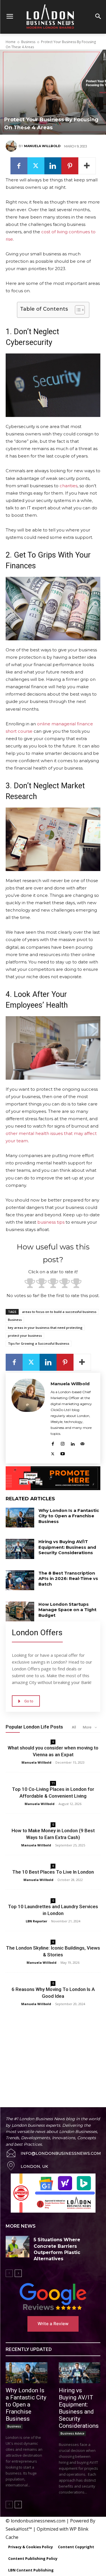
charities (69, 486)
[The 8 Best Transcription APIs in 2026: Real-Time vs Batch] (20, 1580)
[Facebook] (19, 166)
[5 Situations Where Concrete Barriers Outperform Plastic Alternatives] (18, 2246)
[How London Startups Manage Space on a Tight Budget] (20, 1611)
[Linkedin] (53, 166)
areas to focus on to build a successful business (59, 1312)
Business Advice (72, 2433)
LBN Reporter (36, 1921)
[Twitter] (36, 166)
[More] (87, 166)
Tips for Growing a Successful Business (39, 1343)
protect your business (25, 1335)
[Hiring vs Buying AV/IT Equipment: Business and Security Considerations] (20, 1549)
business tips (51, 1222)
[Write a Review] (53, 2297)
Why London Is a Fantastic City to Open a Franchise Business (69, 1516)
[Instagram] (63, 1443)
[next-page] (18, 2273)
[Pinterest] (70, 166)
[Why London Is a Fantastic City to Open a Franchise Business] (20, 1518)
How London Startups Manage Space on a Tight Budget (67, 1610)
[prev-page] (9, 2273)
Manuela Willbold (42, 146)
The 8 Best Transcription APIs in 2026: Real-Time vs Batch (68, 1579)
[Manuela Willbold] (12, 146)
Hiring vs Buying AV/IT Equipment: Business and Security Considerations (67, 1547)
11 (53, 1783)
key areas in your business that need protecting (45, 1328)
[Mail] (82, 1443)
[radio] (30, 1284)
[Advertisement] (53, 2050)
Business (28, 42)
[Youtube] (63, 1453)
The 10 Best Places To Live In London (53, 1872)
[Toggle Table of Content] (77, 310)
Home (11, 42)
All (74, 1727)
